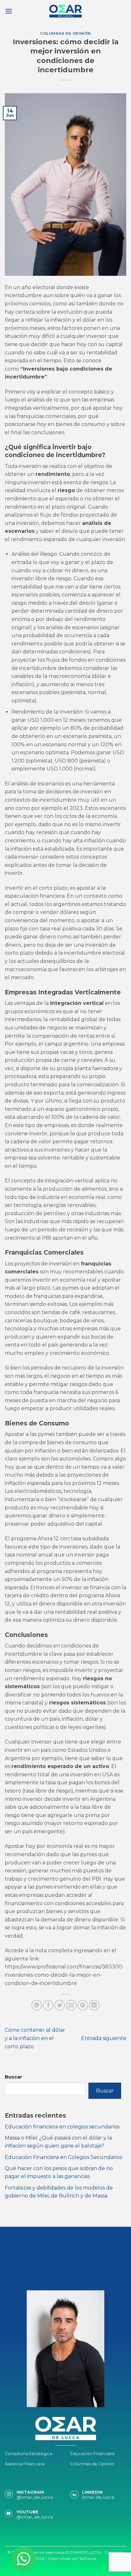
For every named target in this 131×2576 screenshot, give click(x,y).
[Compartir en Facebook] (48, 2005)
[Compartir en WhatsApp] (37, 2005)
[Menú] (9, 11)
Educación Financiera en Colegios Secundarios (63, 2157)
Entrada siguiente (104, 2038)
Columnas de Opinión (65, 33)
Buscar (14, 2077)
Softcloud (88, 2558)
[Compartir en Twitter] (60, 2005)
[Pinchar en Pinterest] (83, 2005)
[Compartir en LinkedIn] (94, 2005)
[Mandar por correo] (71, 2005)
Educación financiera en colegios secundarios (62, 2127)
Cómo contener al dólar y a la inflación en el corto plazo (35, 2038)
